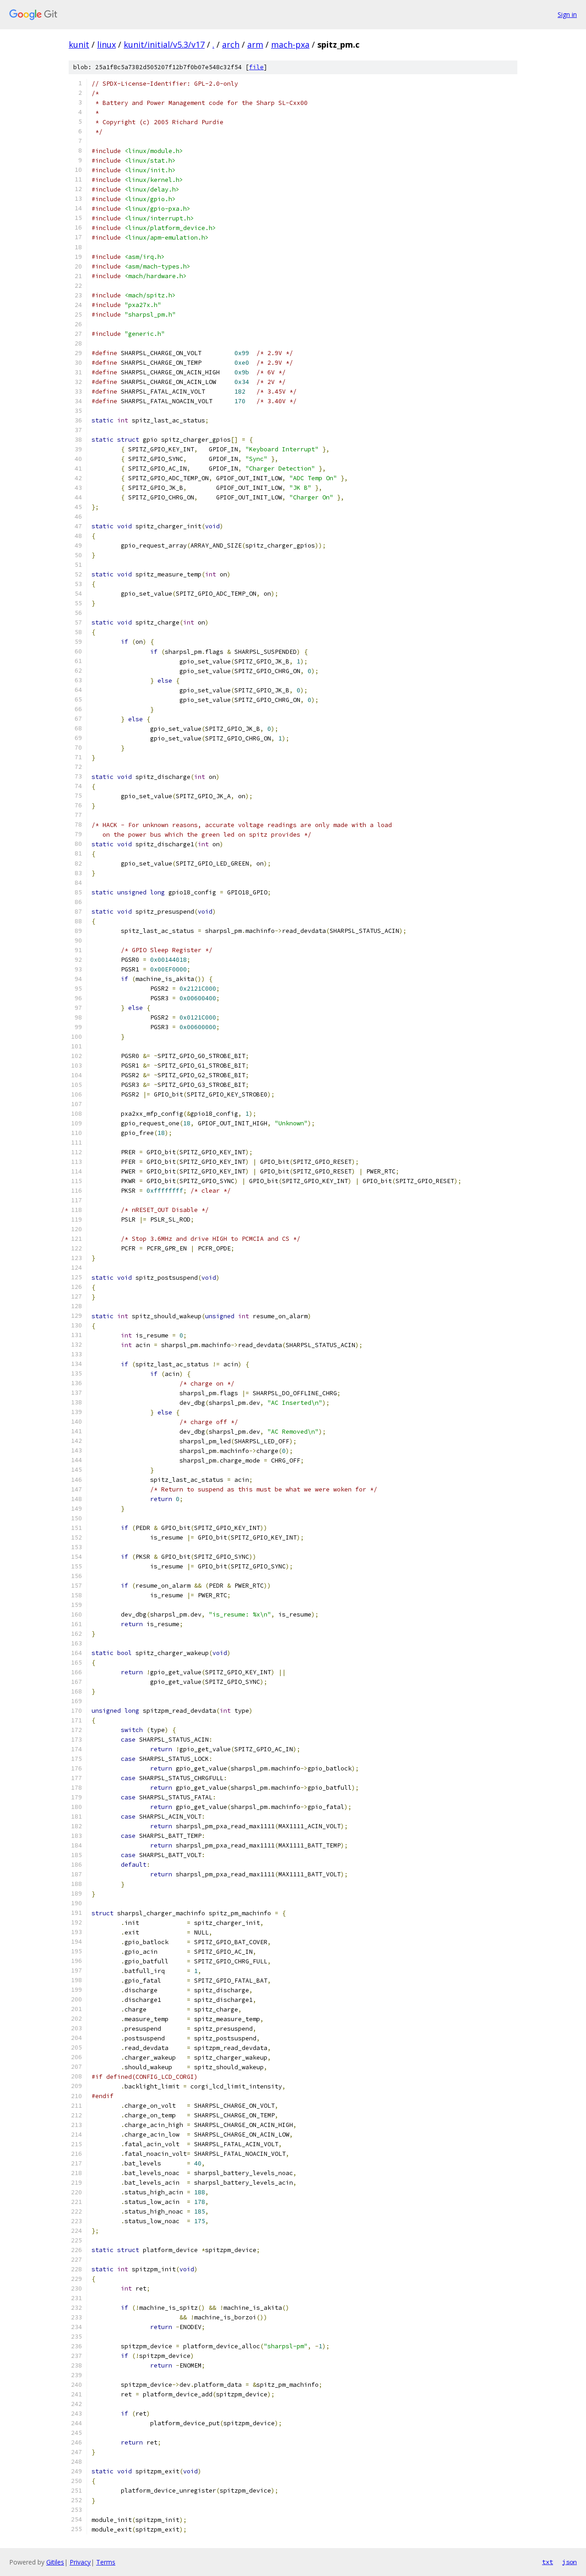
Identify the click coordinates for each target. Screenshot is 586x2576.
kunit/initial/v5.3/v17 (164, 44)
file (256, 67)
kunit (79, 44)
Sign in (567, 14)
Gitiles (55, 2562)
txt (548, 2562)
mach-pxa (290, 44)
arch (231, 44)
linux (106, 44)
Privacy (80, 2562)
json (570, 2562)
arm (255, 44)
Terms (106, 2562)
